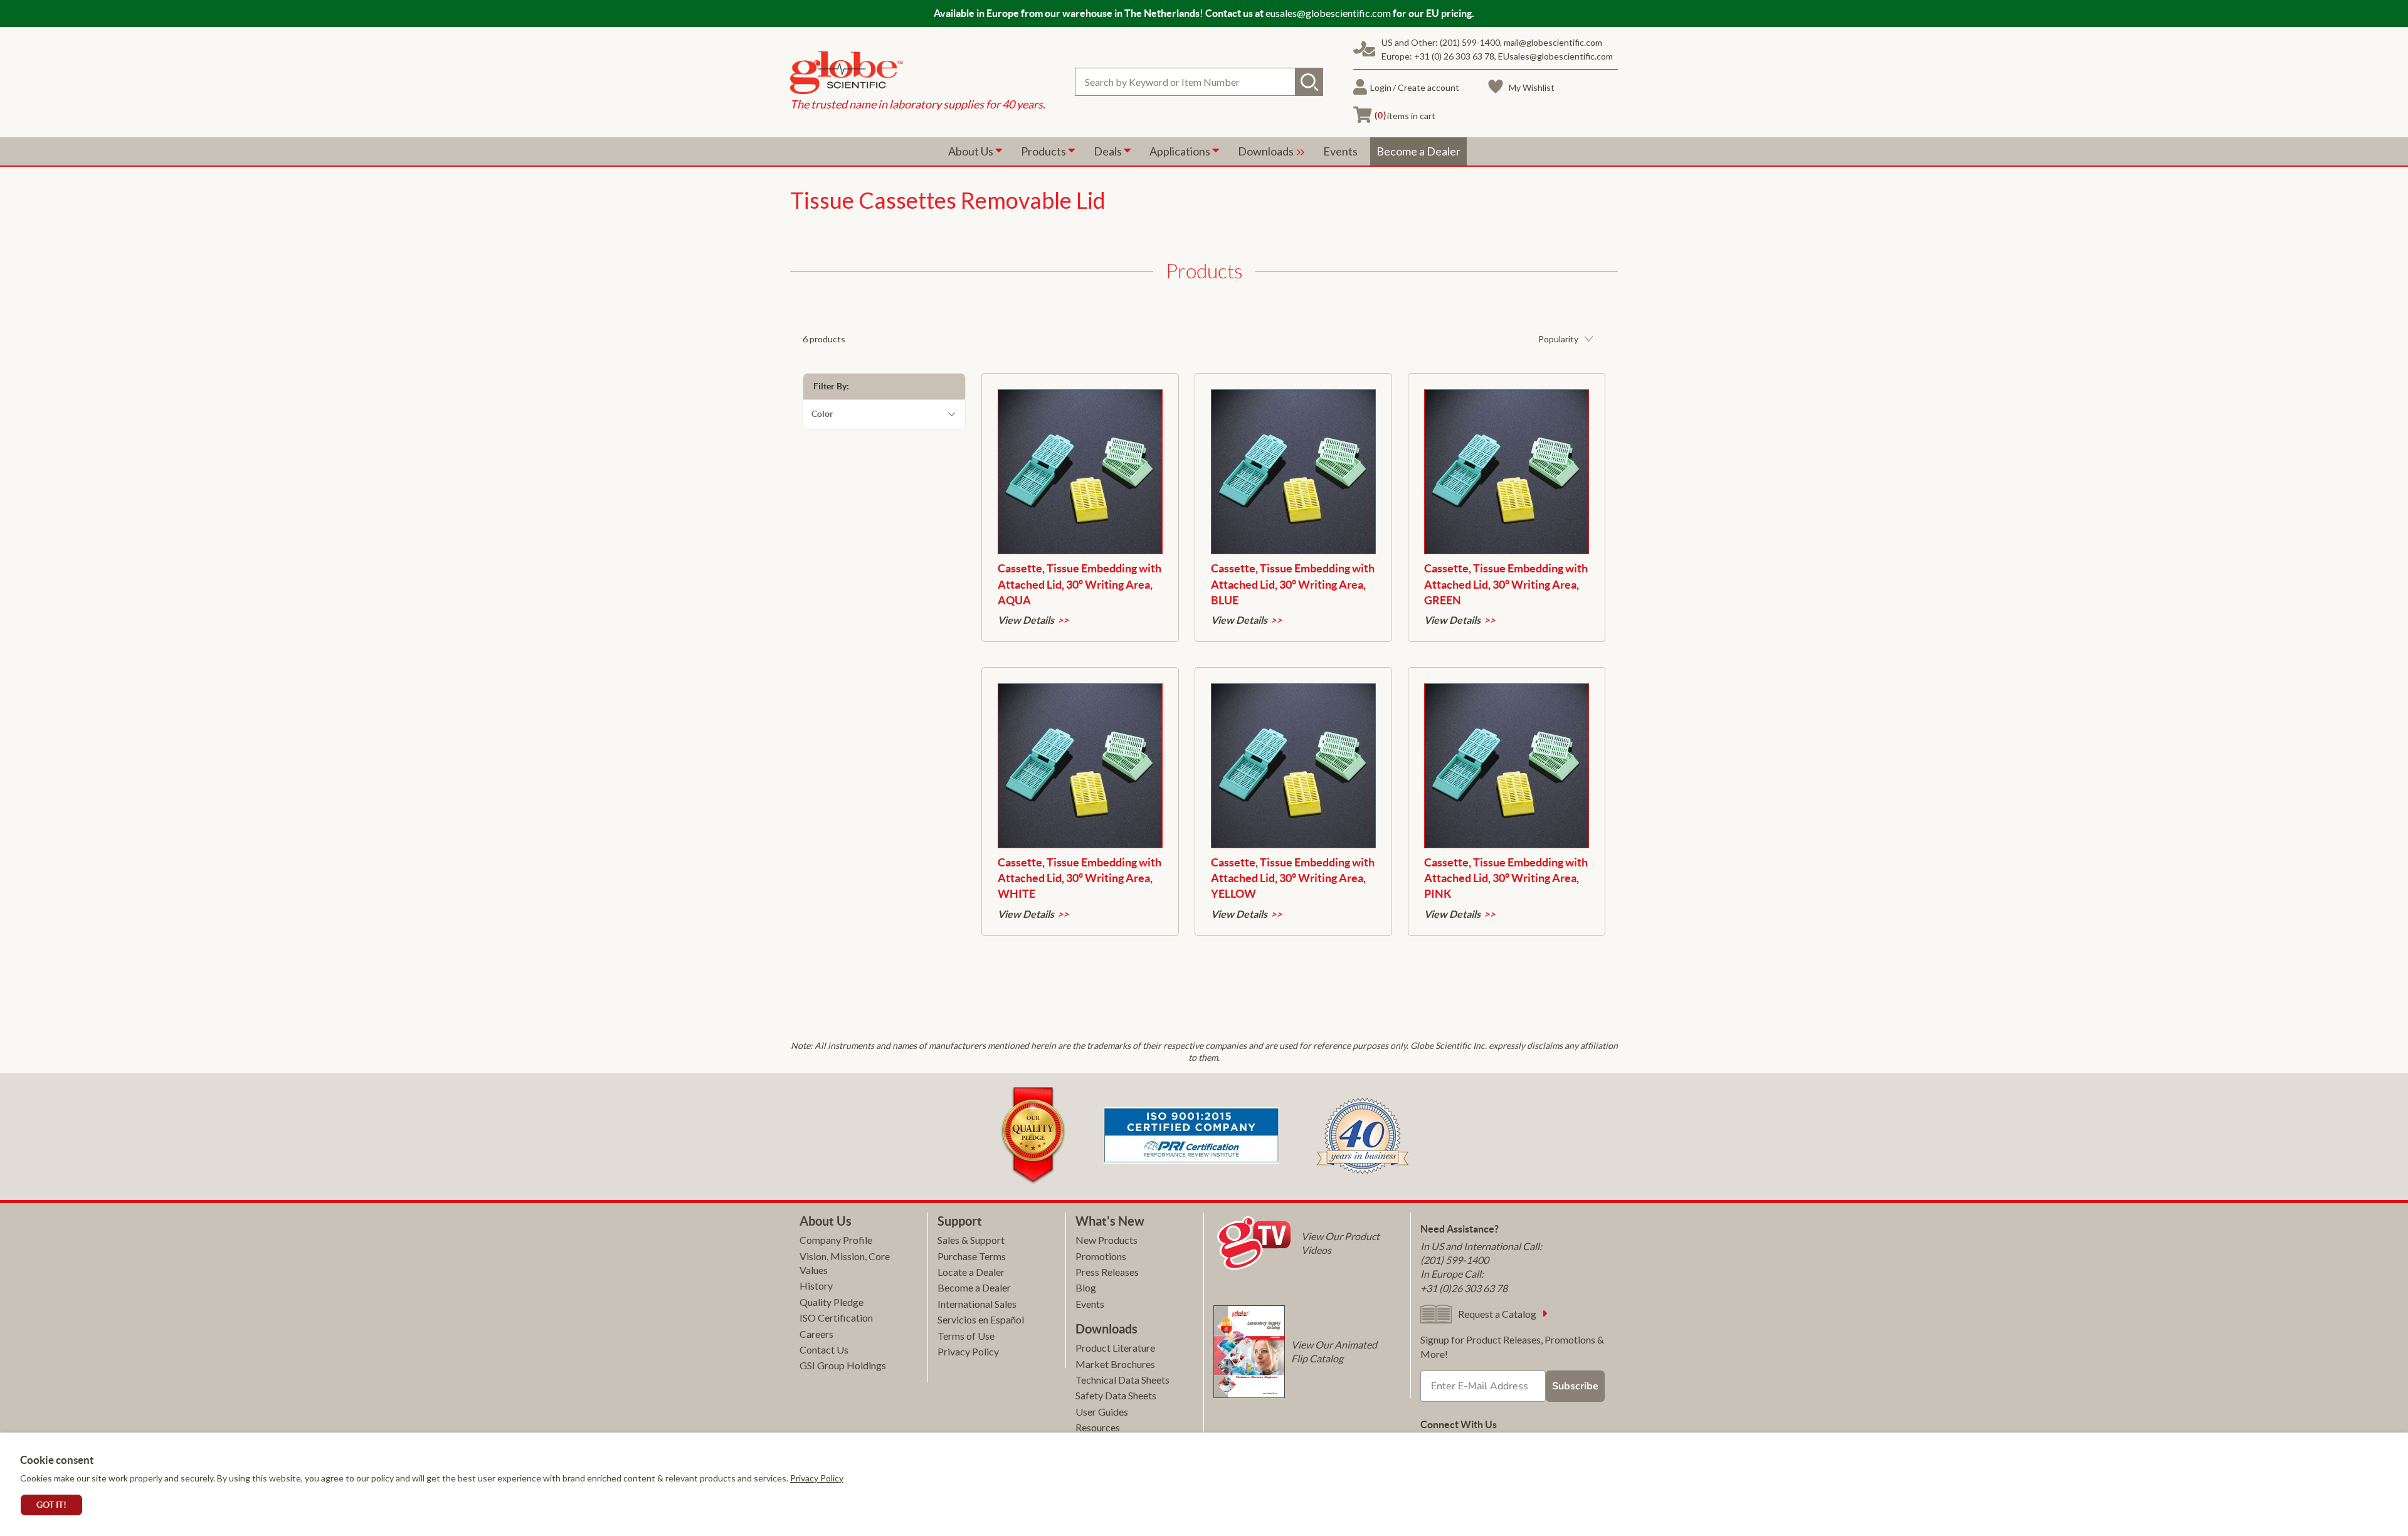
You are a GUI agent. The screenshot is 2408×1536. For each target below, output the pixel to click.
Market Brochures (1115, 1364)
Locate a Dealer (971, 1272)
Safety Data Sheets (1116, 1395)
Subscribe (1575, 1386)
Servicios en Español (981, 1319)
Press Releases (1107, 1272)
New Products (1106, 1240)
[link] (918, 74)
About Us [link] (972, 151)
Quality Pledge (832, 1302)
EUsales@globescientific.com (1555, 56)
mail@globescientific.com (1553, 42)
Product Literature (1115, 1348)
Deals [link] (1109, 151)
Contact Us (824, 1349)
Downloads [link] (1267, 151)
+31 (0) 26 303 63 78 (1454, 56)
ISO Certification (836, 1318)
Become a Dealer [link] (1418, 151)
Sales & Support (971, 1240)
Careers (816, 1334)
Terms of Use (966, 1336)
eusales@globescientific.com (1328, 13)
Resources (1098, 1427)
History (816, 1286)
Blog (1086, 1287)
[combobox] (1199, 82)
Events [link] (1340, 151)
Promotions (1101, 1256)
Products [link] (1044, 151)
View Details (1026, 620)
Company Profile (836, 1240)
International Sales (977, 1304)
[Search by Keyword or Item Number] (1309, 82)
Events (1090, 1304)
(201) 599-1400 (1470, 42)
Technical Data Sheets (1122, 1380)
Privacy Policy (817, 1478)
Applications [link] (1181, 151)
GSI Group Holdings (843, 1365)
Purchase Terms (972, 1256)
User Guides (1102, 1412)
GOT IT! (51, 1505)
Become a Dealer (974, 1287)
